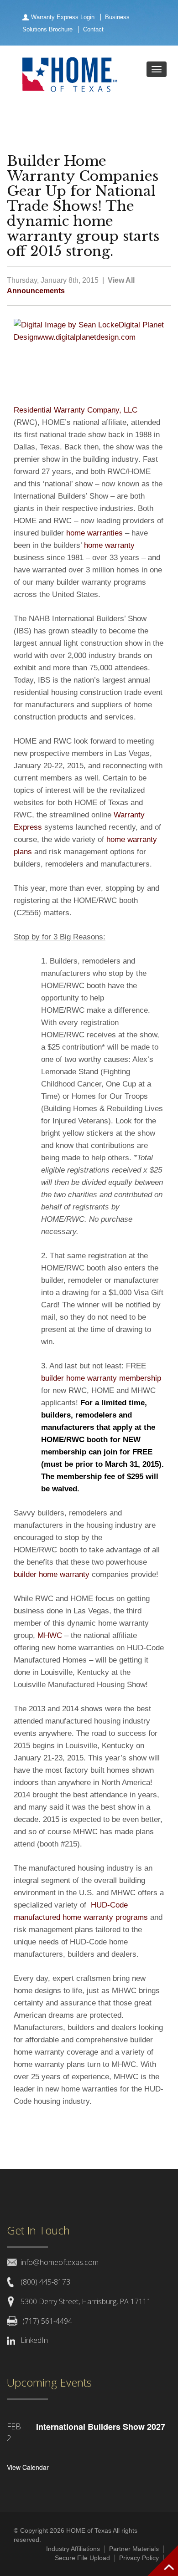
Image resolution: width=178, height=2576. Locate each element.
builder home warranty (52, 1574)
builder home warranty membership (101, 1378)
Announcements (36, 291)
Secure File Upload (82, 2558)
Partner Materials (134, 2549)
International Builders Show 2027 (101, 2427)
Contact (93, 29)
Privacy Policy (139, 2558)
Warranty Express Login (63, 17)
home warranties (94, 533)
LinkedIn (34, 2340)
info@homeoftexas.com (60, 2262)
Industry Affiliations (73, 2549)
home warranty (109, 545)
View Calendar (28, 2467)
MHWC (50, 1635)
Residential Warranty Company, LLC (76, 410)
